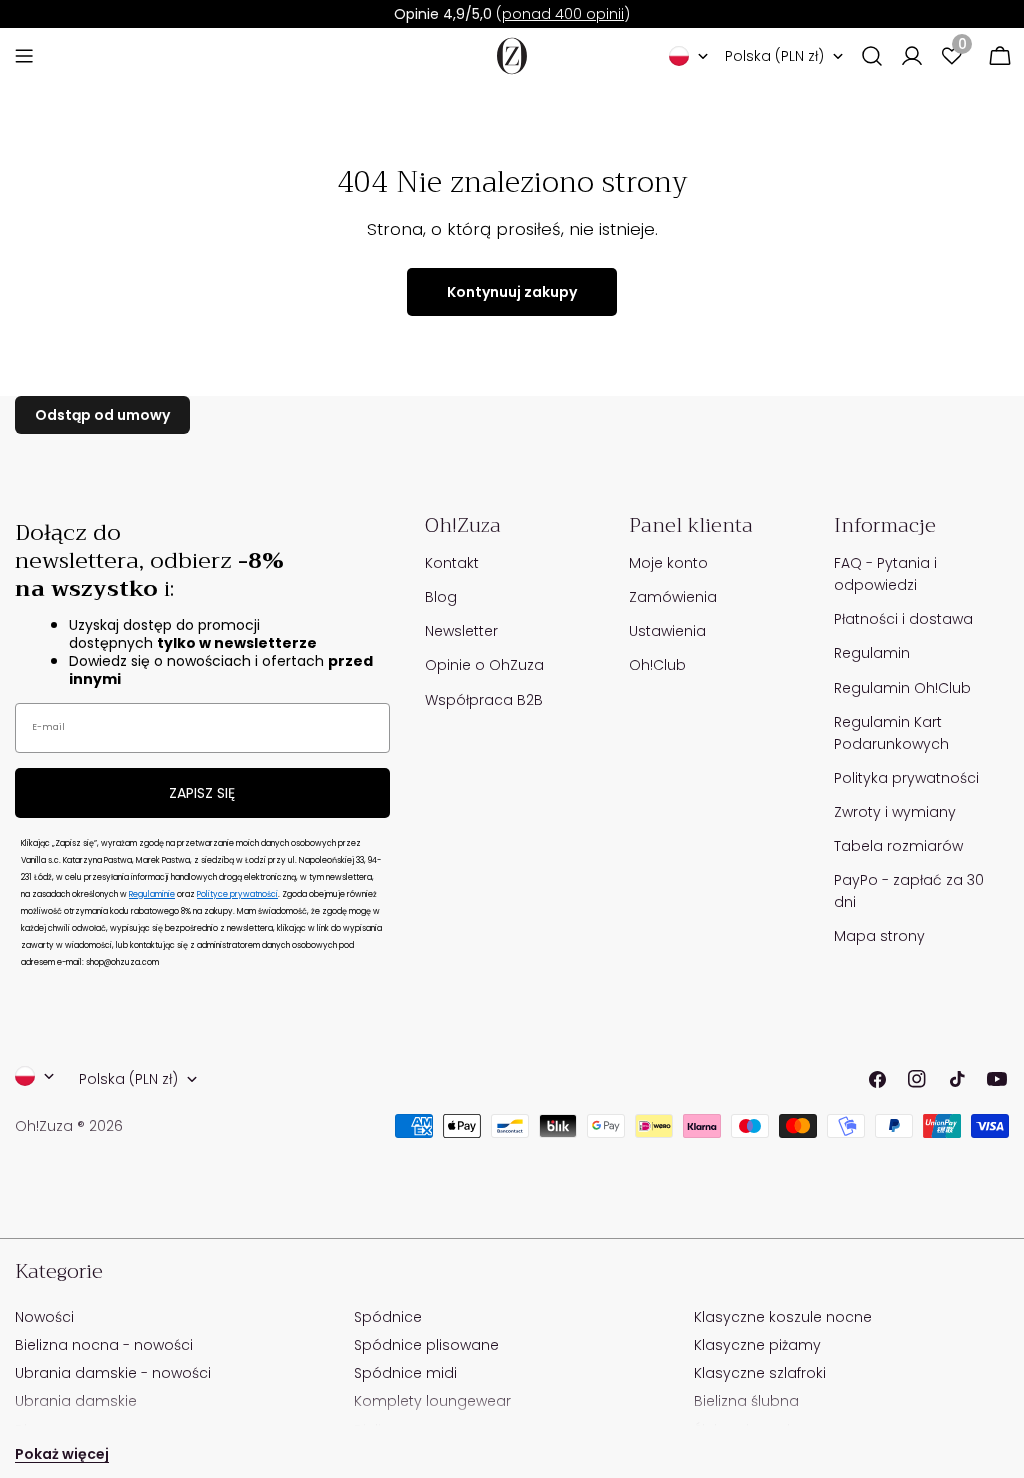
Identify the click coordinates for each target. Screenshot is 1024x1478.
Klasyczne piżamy (757, 1345)
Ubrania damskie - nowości (113, 1373)
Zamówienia (673, 597)
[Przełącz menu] (24, 56)
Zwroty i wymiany (895, 812)
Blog (441, 597)
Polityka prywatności (906, 778)
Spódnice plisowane (426, 1345)
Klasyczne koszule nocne (783, 1317)
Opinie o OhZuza (484, 665)
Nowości (44, 1317)
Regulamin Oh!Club (902, 688)
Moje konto (668, 563)
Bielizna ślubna (746, 1401)
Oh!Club (657, 665)
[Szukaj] (872, 56)
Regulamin (872, 653)
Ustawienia (667, 631)
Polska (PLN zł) (774, 56)
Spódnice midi (405, 1373)
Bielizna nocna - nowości (104, 1345)
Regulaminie (152, 894)
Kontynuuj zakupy (512, 292)
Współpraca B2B (484, 700)
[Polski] (689, 56)
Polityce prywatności (237, 894)
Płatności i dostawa (903, 619)
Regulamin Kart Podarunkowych (891, 733)
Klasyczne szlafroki (760, 1373)
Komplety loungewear (432, 1401)
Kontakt (452, 563)
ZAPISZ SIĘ (202, 793)
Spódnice (388, 1317)
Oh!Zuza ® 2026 (69, 1126)
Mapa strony (879, 936)
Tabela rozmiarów (898, 846)
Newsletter (461, 631)
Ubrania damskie (76, 1401)
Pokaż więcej (62, 1454)
